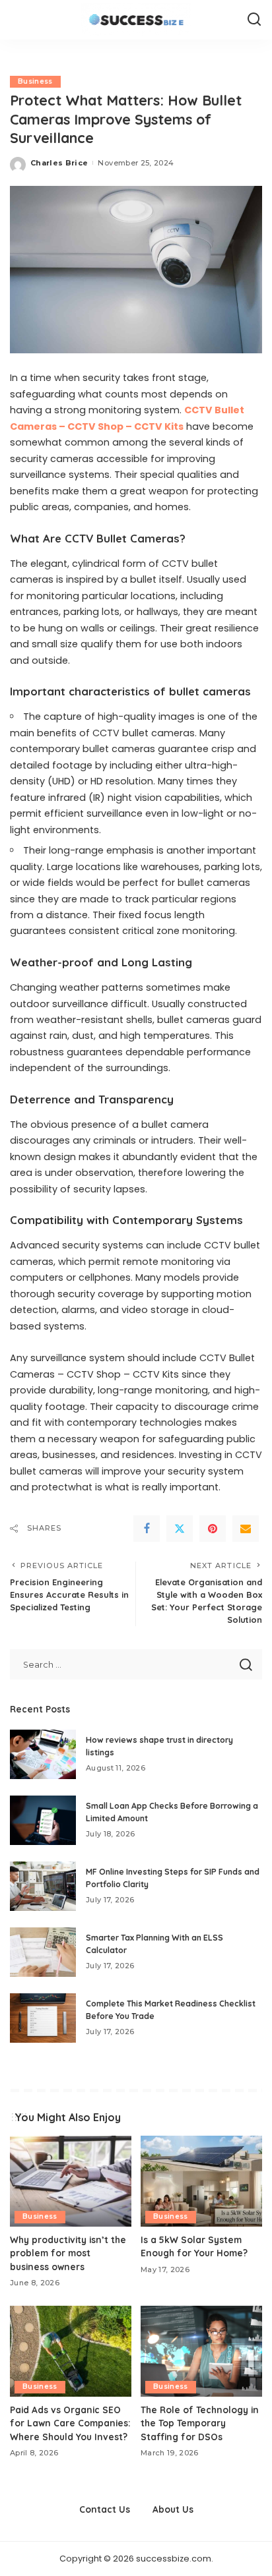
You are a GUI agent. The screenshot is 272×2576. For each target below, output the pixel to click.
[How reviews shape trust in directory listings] (43, 1754)
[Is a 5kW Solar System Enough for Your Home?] (201, 2181)
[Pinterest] (213, 1529)
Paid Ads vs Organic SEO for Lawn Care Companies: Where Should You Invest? (70, 2423)
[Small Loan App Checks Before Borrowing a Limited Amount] (43, 1820)
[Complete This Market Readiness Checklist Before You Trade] (43, 2018)
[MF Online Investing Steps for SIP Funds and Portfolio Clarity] (43, 1886)
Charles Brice (59, 163)
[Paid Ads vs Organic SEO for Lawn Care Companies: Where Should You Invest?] (71, 2351)
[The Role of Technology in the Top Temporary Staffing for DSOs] (201, 2351)
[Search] (254, 20)
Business (35, 81)
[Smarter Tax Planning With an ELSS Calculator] (43, 1952)
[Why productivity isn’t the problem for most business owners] (71, 2181)
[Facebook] (147, 1529)
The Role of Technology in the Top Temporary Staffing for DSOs (200, 2423)
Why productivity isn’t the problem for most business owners (68, 2253)
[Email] (246, 1529)
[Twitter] (180, 1529)
